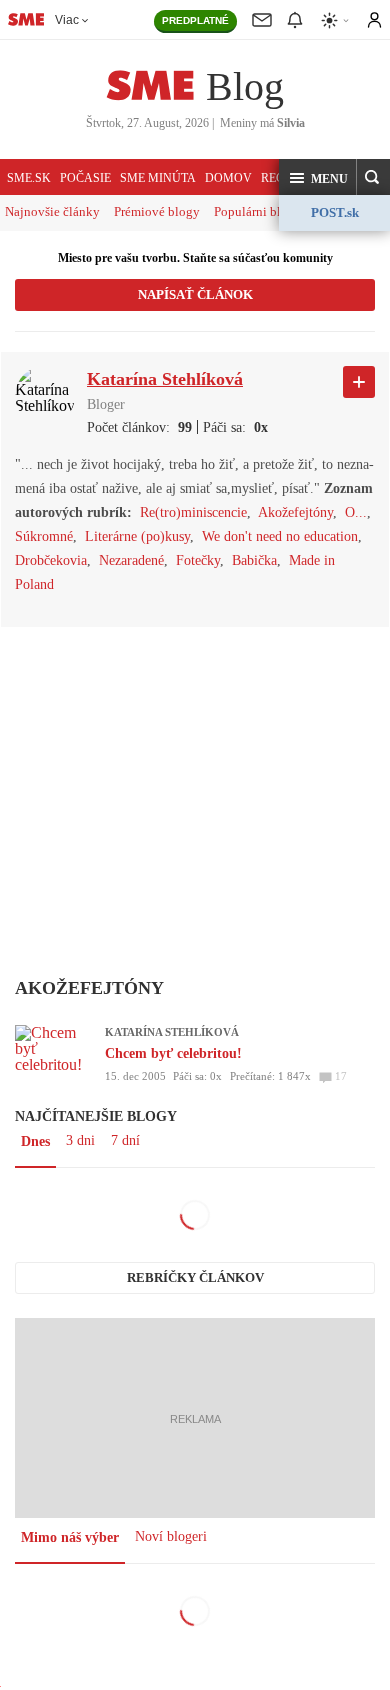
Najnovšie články (52, 211)
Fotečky (198, 560)
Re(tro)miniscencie (193, 512)
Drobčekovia (51, 560)
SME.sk (29, 178)
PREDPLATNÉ (195, 20)
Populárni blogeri (261, 211)
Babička (254, 560)
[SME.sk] (26, 19)
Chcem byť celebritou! (173, 1053)
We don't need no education (280, 536)
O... (356, 512)
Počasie (85, 178)
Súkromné (44, 536)
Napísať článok (195, 294)
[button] (318, 178)
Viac (67, 20)
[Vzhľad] (336, 20)
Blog (245, 86)
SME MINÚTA (158, 178)
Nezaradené (131, 560)
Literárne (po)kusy (137, 536)
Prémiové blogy (157, 211)
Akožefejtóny (295, 512)
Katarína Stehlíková (172, 1032)
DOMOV (228, 178)
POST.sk (335, 212)
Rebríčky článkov (195, 1277)
